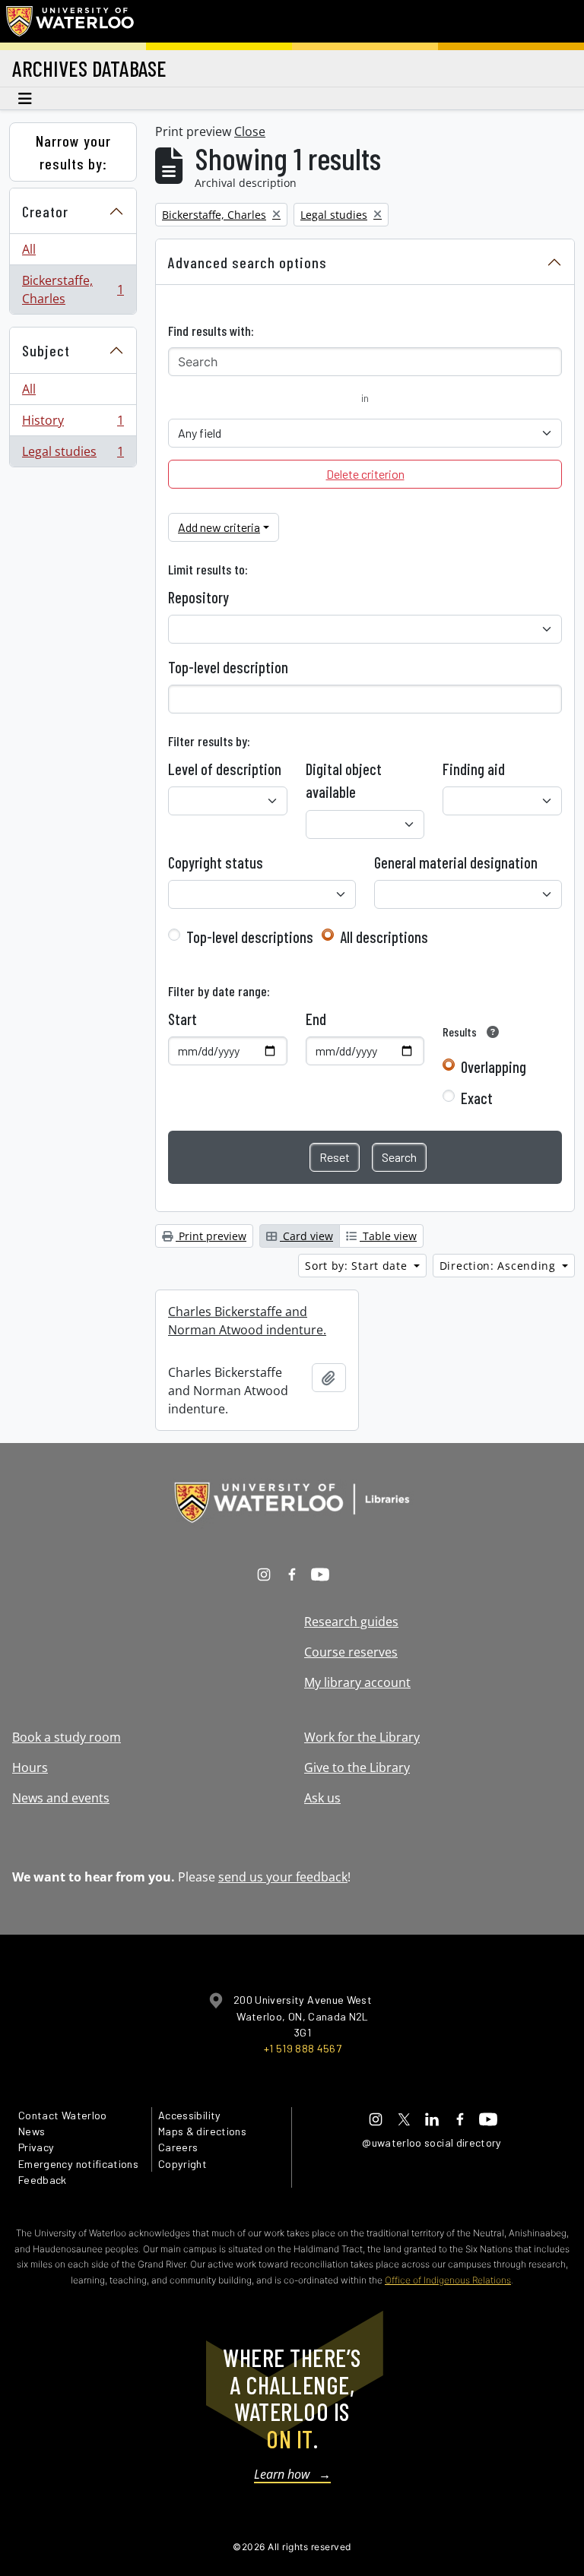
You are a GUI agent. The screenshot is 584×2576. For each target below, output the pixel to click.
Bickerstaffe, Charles (73, 290)
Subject (46, 350)
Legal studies (73, 455)
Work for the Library (362, 1737)
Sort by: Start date (358, 1266)
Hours (30, 1767)
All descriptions (384, 937)
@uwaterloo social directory (432, 2142)
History (73, 424)
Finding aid (474, 769)
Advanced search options (248, 262)
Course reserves (351, 1652)
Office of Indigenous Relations (448, 2280)
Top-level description (228, 667)
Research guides (351, 1622)
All (29, 249)
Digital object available (344, 780)
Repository (198, 597)
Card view (306, 1236)
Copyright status (216, 862)
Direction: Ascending (500, 1266)
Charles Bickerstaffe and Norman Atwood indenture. (247, 1321)
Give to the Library (357, 1767)
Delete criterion (365, 474)
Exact (477, 1098)
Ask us (322, 1798)
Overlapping (494, 1067)
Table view (388, 1236)
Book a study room (67, 1737)
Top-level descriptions (250, 937)
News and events (61, 1798)
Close (250, 131)
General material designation (456, 862)
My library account (357, 1682)
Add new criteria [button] (219, 527)
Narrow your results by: (73, 152)
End (316, 1019)
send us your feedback (283, 1877)
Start (182, 1019)
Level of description (225, 769)
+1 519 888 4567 (303, 2048)
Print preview (211, 1236)
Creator (45, 211)
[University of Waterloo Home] (71, 21)
